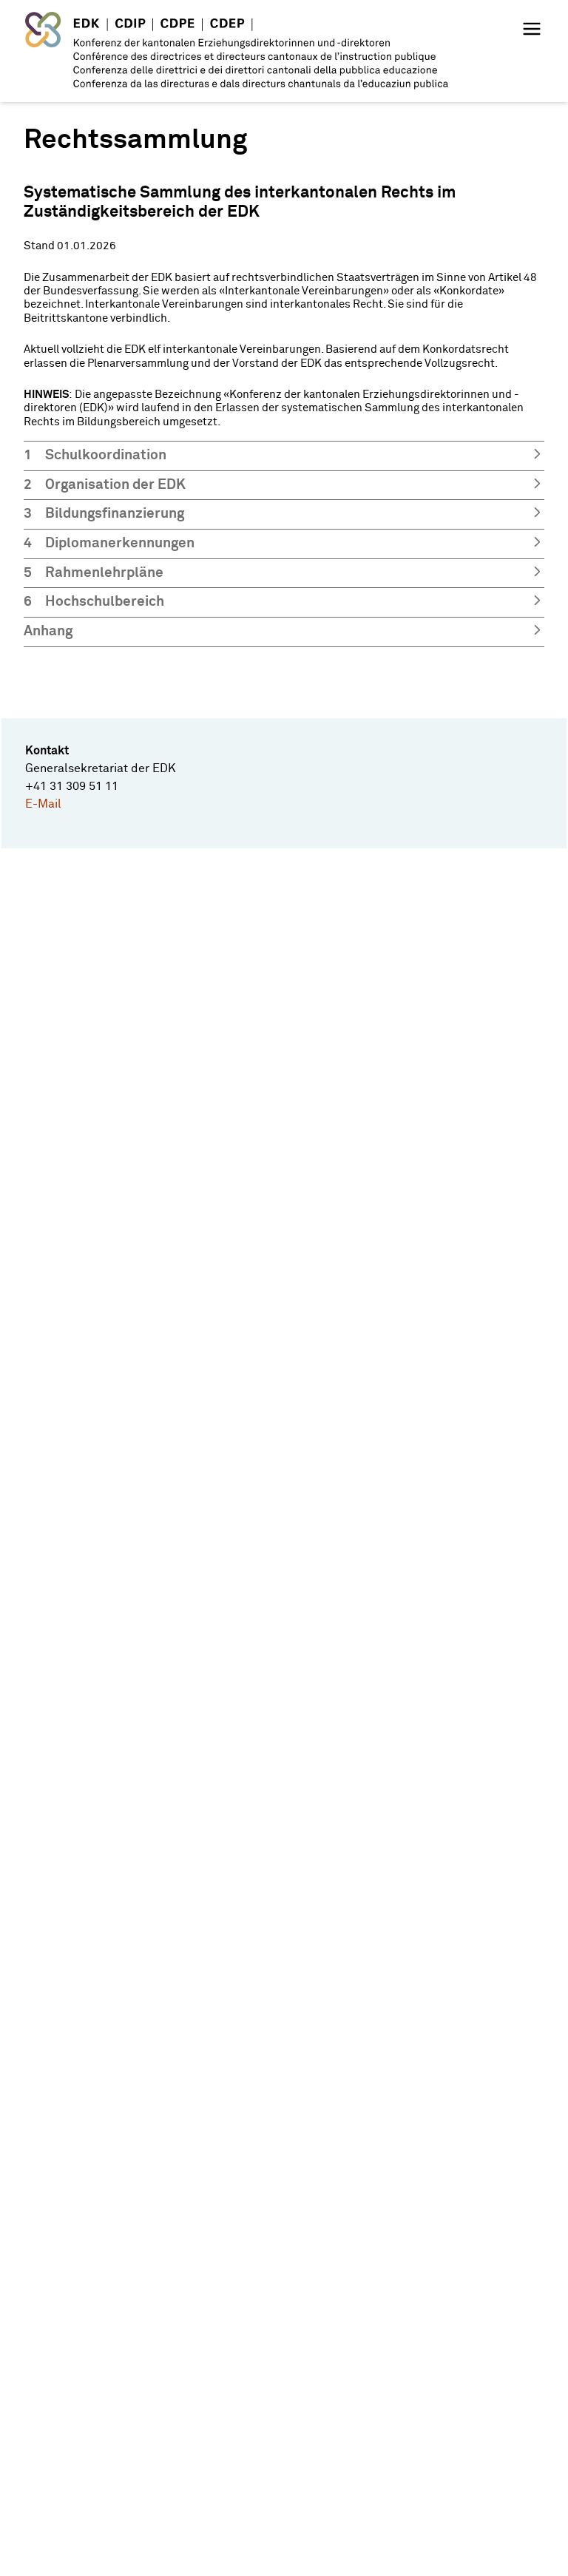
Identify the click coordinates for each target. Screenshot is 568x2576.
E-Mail (43, 804)
